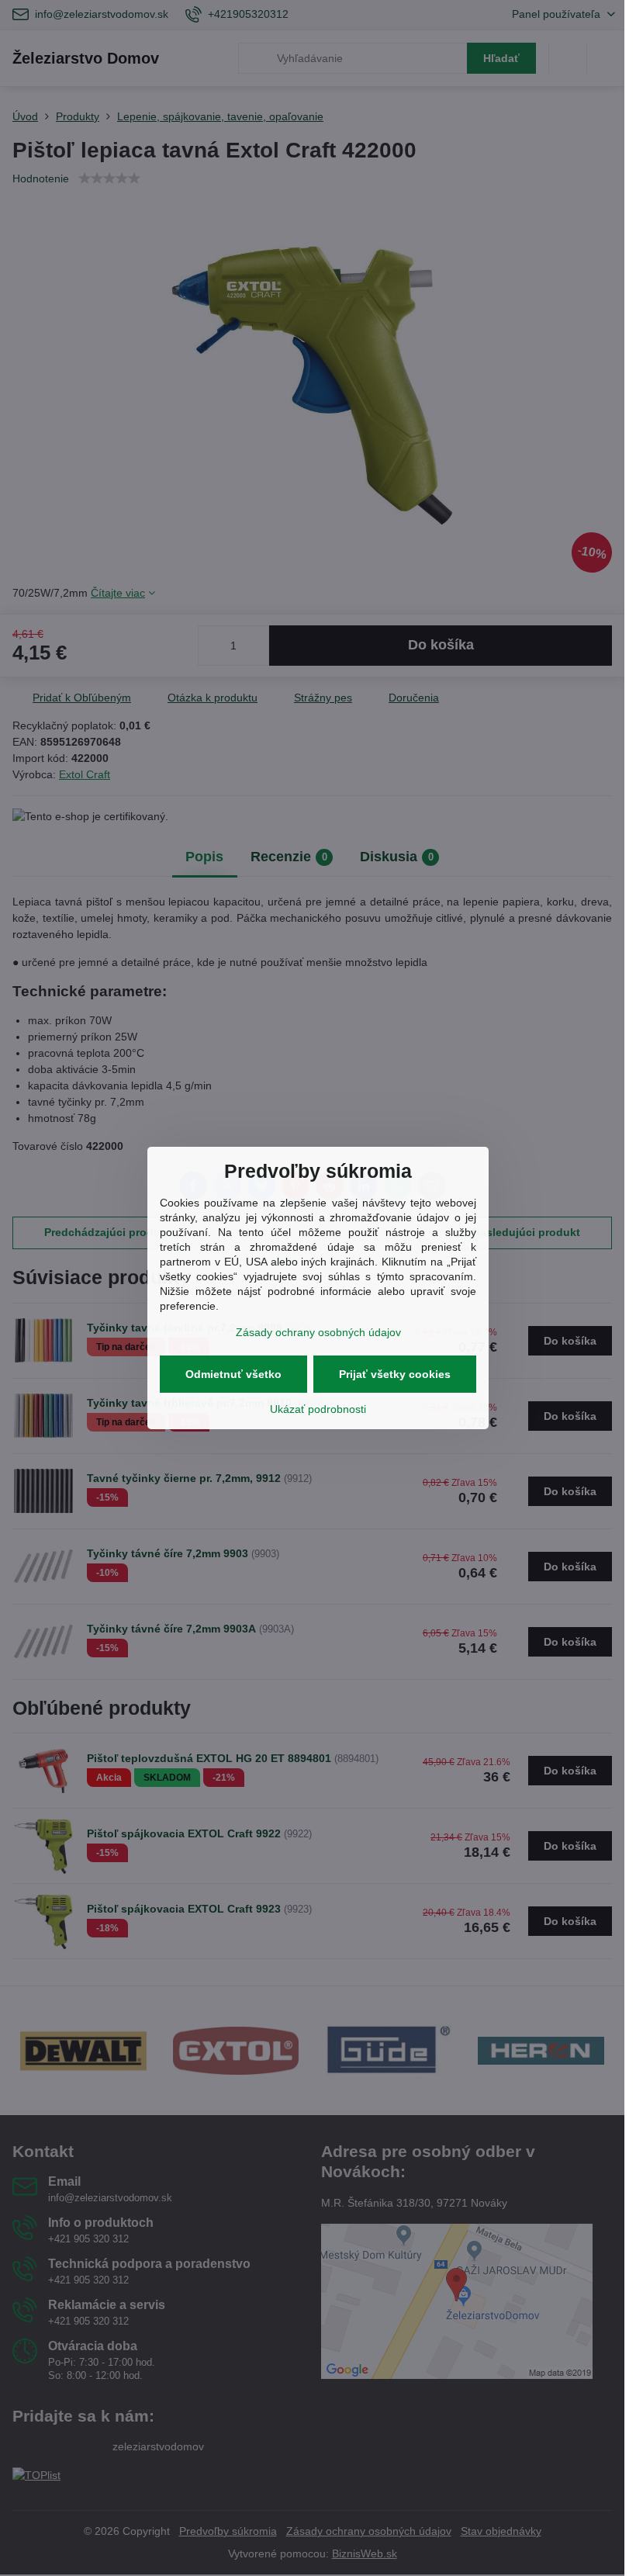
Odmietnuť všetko (233, 1374)
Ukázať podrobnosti (318, 1409)
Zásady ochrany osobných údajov (318, 1332)
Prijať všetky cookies (395, 1374)
